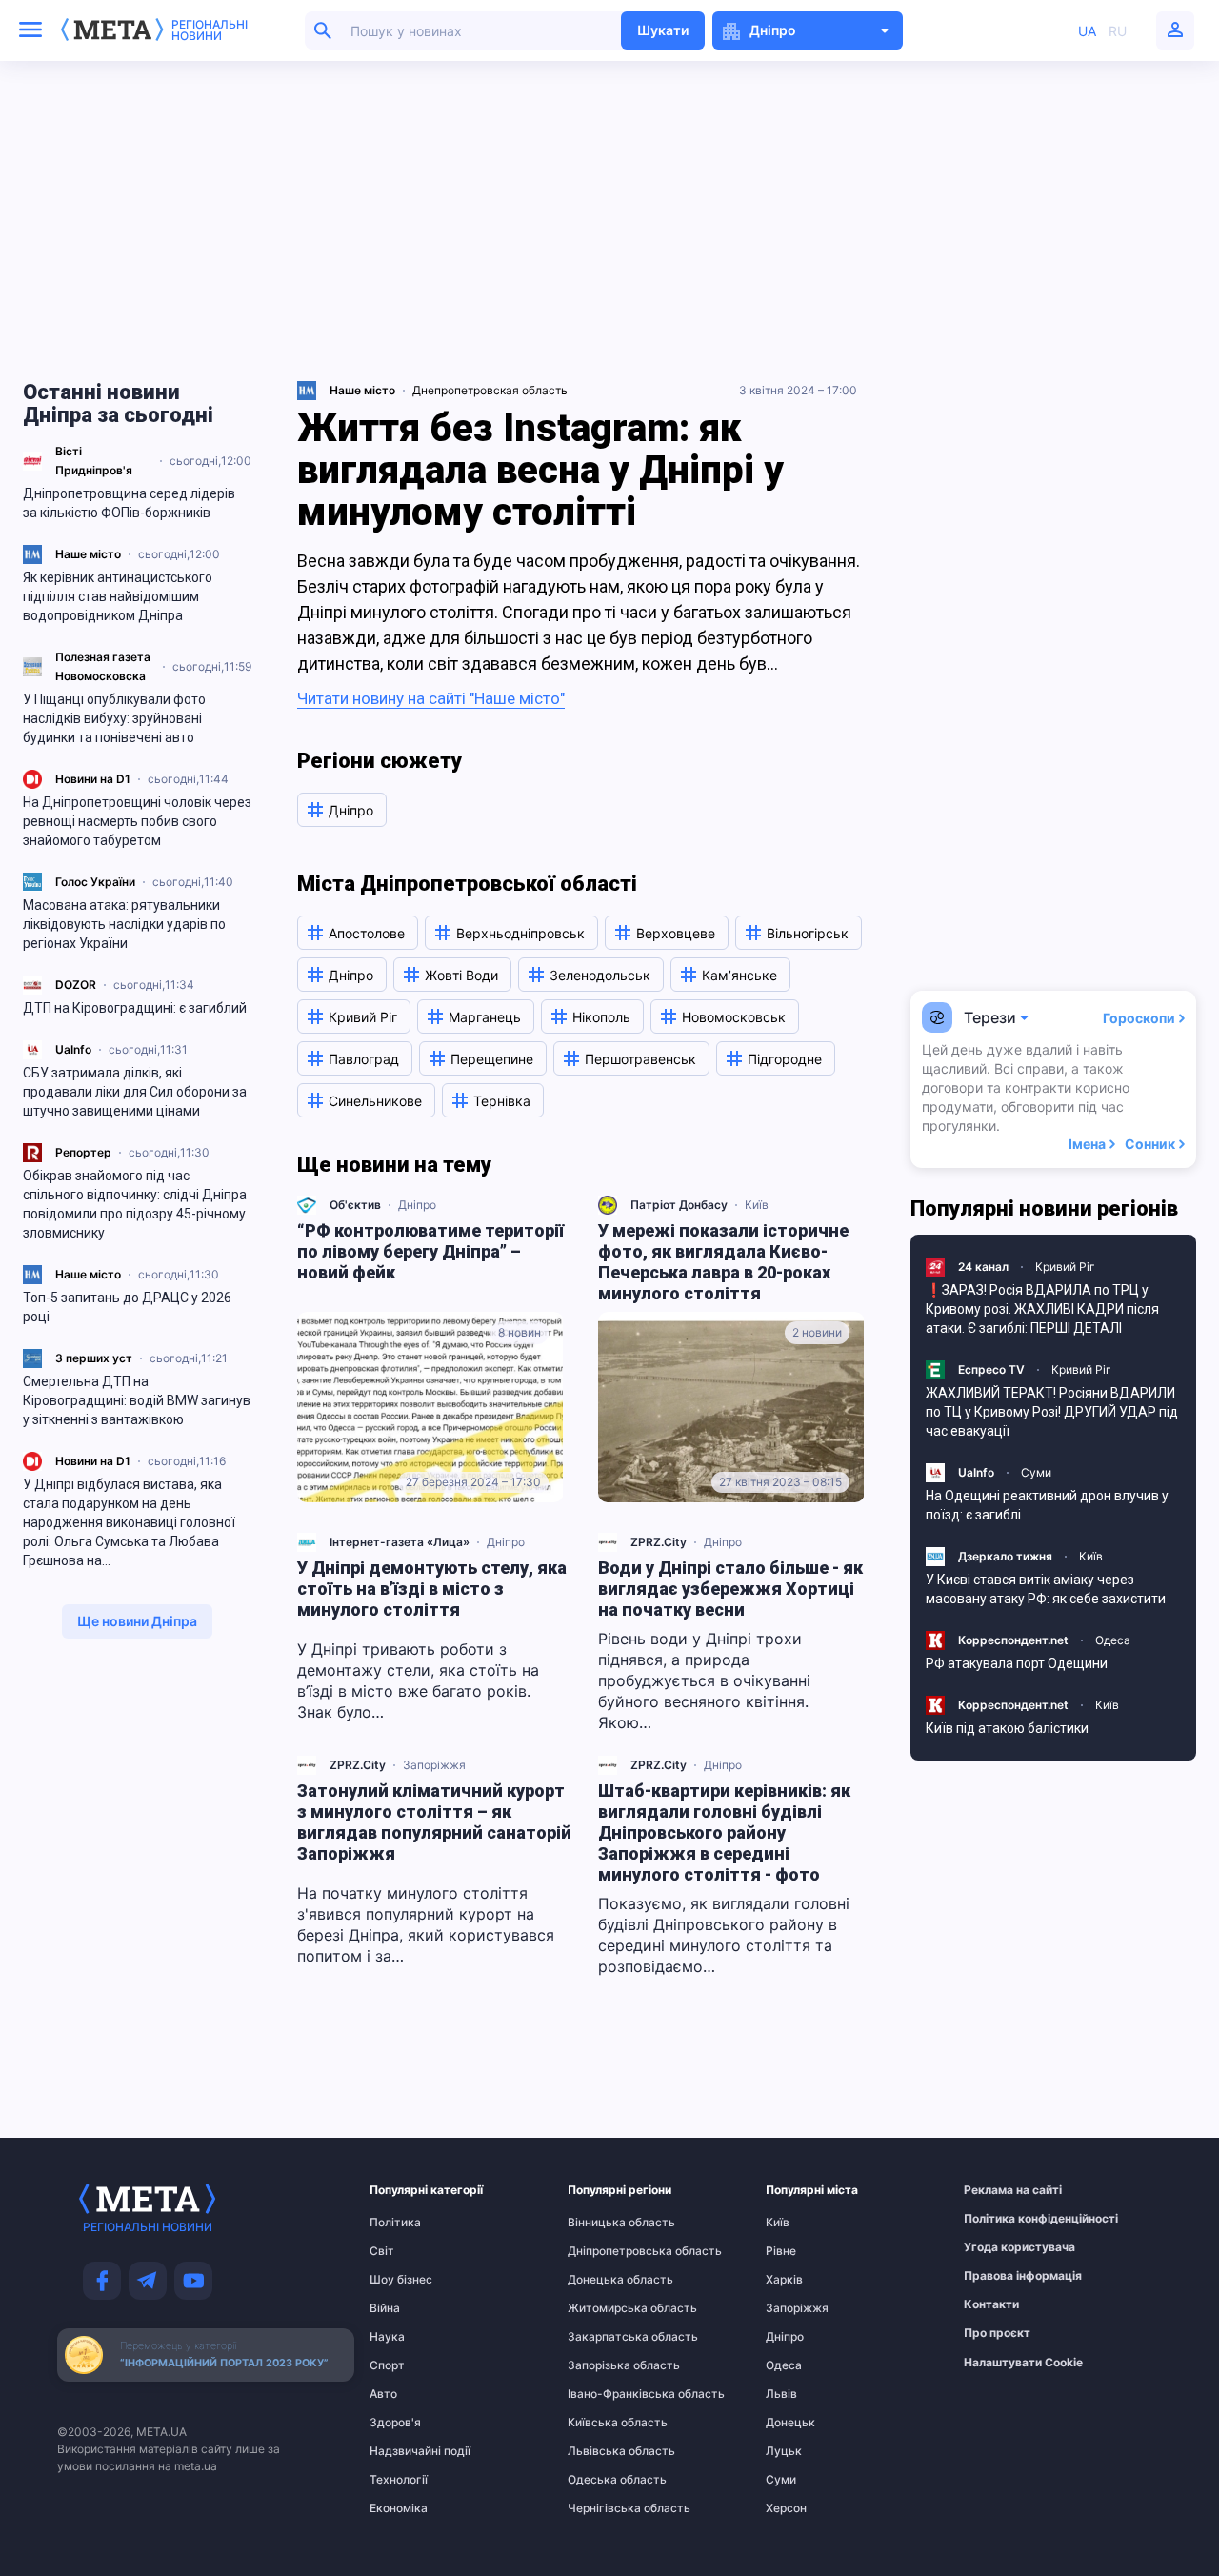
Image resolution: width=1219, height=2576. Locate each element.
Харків (784, 2280)
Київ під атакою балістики (1007, 1728)
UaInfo (73, 1049)
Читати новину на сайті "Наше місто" (431, 698)
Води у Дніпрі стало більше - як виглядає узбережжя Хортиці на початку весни (730, 1589)
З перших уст (94, 1358)
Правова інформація (1001, 2276)
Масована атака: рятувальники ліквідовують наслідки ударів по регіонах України (124, 924)
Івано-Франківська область (605, 2394)
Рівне (781, 2251)
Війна (385, 2308)
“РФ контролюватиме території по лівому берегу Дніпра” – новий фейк (430, 1251)
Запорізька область (605, 2365)
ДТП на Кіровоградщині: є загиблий (135, 1008)
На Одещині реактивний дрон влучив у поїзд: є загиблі (1047, 1505)
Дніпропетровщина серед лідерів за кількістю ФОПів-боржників (129, 503)
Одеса (1113, 1640)
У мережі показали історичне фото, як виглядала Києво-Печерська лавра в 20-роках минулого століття (723, 1262)
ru (1118, 31)
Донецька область (605, 2280)
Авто (383, 2394)
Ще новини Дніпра (137, 1621)
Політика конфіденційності (1001, 2219)
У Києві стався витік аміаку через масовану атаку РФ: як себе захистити (1046, 1589)
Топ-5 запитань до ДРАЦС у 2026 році (127, 1307)
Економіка (399, 2508)
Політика (395, 2223)
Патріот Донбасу (679, 1205)
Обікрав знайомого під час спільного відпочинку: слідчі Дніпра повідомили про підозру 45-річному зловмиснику (135, 1204)
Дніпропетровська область (605, 2251)
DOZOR (76, 985)
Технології (399, 2480)
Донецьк (790, 2423)
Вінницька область (605, 2223)
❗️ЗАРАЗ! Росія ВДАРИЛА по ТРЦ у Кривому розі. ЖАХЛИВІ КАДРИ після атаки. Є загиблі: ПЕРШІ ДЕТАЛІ (1042, 1309)
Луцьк (784, 2451)
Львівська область (605, 2451)
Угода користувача (1001, 2247)
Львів (781, 2394)
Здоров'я (395, 2423)
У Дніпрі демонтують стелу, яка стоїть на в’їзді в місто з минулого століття (432, 1589)
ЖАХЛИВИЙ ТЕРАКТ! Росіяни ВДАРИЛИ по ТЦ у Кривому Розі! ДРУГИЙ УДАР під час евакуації (1052, 1412)
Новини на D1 (93, 779)
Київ (757, 1205)
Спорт (387, 2365)
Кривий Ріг (1065, 1267)
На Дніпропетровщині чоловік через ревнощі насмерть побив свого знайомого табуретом (137, 821)
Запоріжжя (434, 1765)
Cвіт (382, 2251)
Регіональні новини (210, 30)
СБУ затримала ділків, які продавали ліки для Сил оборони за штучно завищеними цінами (135, 1092)
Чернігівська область (605, 2508)
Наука (387, 2337)
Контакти (991, 2304)
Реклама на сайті (1001, 2190)
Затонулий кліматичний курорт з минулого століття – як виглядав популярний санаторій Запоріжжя (434, 1822)
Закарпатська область (605, 2337)
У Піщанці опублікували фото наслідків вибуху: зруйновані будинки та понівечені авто (114, 718)
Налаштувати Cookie (1023, 2363)
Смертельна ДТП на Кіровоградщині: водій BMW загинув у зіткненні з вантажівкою (137, 1400)
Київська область (605, 2423)
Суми (1036, 1472)
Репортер (83, 1152)
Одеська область (605, 2480)
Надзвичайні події (407, 2451)
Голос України (95, 882)
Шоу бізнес (401, 2280)
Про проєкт (997, 2333)
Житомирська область (605, 2308)
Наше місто (88, 554)
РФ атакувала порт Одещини (1017, 1663)
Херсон (786, 2508)
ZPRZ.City (659, 1542)
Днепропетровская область (490, 390)
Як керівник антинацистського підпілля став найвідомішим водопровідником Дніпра (118, 596)
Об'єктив (355, 1205)
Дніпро (417, 1205)
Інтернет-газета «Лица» (400, 1542)
